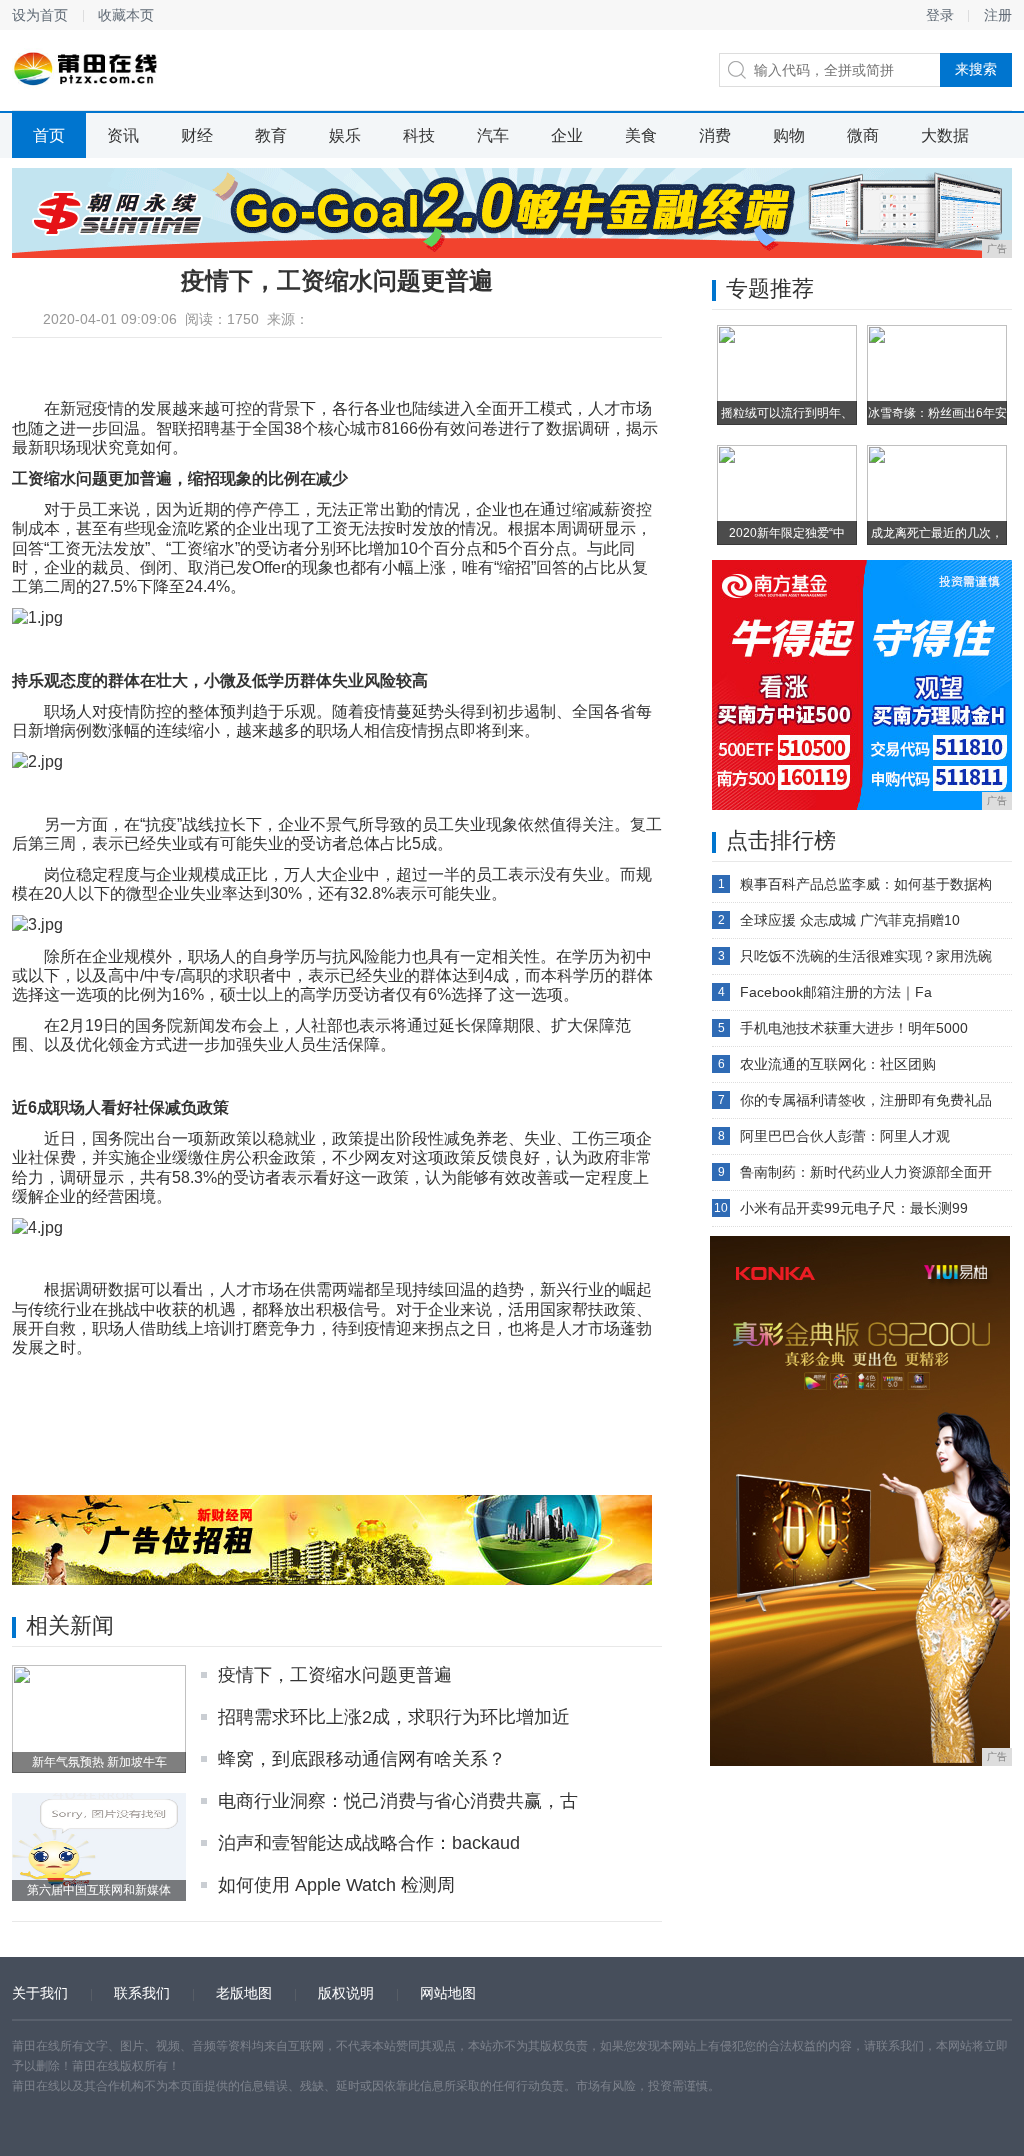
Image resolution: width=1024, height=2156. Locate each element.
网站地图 (448, 1993)
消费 (715, 135)
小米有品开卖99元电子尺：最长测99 (854, 1208)
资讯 (123, 135)
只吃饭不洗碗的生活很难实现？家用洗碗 (866, 956)
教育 (271, 135)
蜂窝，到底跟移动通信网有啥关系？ (362, 1759)
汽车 (493, 135)
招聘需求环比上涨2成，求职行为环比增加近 (394, 1717)
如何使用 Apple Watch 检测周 (336, 1885)
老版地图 (244, 1993)
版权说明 (346, 1993)
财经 (197, 135)
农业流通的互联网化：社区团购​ (838, 1064)
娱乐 (345, 135)
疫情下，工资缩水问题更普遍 (335, 1675)
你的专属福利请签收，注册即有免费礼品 (866, 1100)
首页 (49, 135)
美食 (641, 135)
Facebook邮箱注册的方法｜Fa (836, 992)
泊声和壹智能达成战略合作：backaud (369, 1843)
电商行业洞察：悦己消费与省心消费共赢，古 (398, 1801)
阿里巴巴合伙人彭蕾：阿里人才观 (845, 1136)
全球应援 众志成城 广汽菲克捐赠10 (850, 920)
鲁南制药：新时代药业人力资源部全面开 (866, 1172)
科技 (419, 135)
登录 (940, 15)
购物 (789, 135)
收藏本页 (126, 15)
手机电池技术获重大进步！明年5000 (854, 1028)
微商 (863, 135)
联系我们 (142, 1993)
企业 (567, 135)
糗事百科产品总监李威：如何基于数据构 (866, 884)
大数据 (945, 135)
